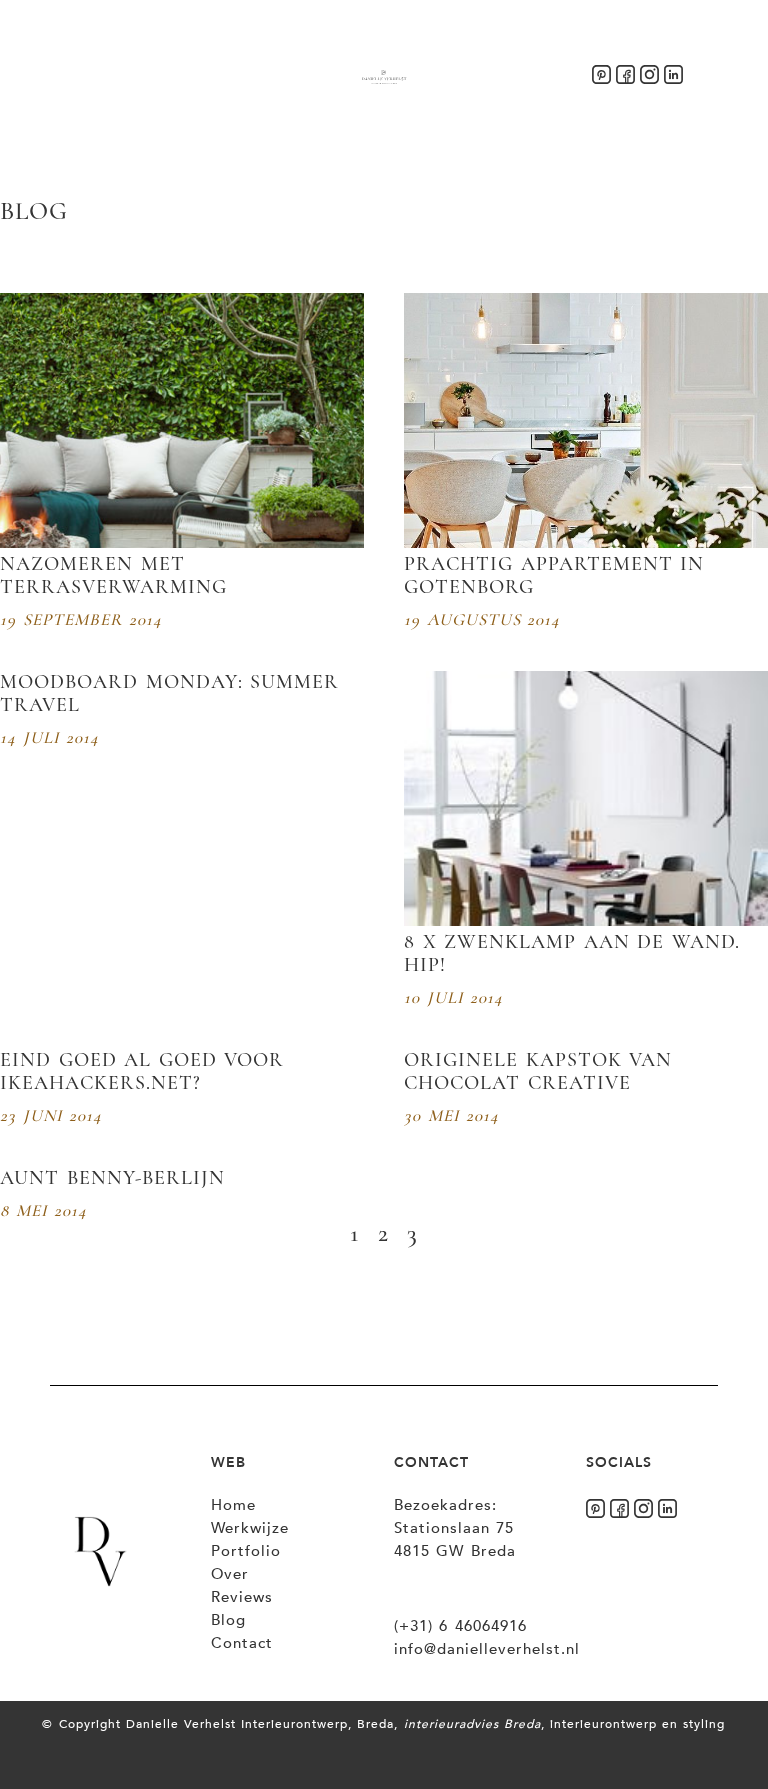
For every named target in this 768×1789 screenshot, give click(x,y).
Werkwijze (250, 1528)
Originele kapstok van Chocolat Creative (538, 1071)
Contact (242, 1643)
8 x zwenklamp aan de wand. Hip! (572, 953)
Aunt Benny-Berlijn (112, 1178)
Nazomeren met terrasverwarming (113, 575)
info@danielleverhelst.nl (487, 1649)
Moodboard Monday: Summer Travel (169, 693)
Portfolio (246, 1551)
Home (233, 1505)
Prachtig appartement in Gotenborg (554, 575)
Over (230, 1574)
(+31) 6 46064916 (460, 1626)
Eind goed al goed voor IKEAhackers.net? (142, 1071)
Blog (228, 1620)
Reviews (242, 1597)
